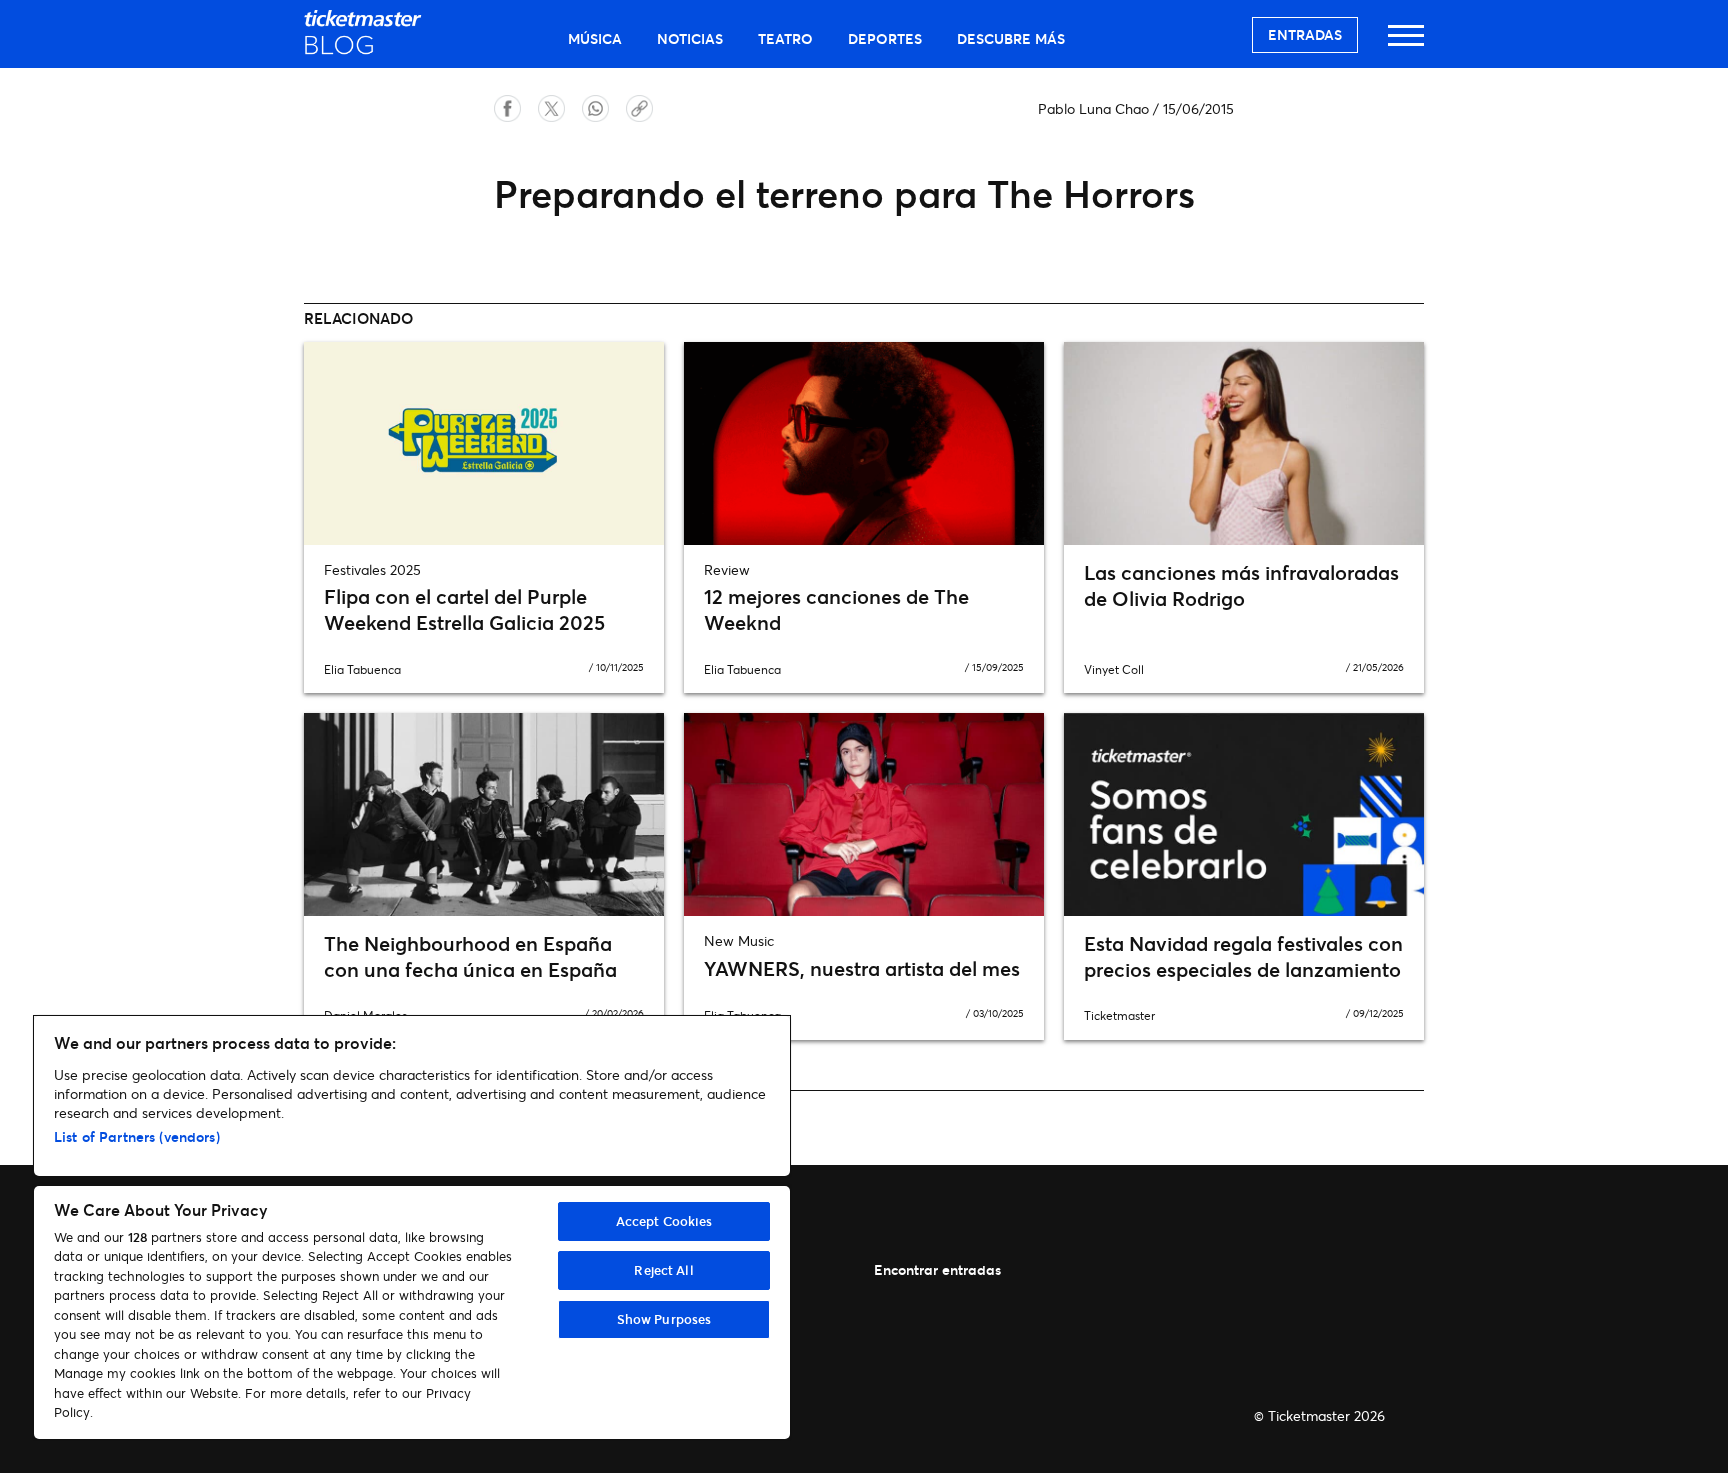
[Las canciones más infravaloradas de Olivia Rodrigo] (1244, 443)
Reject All (663, 1270)
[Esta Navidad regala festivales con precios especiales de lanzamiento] (1244, 814)
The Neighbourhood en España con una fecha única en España (470, 956)
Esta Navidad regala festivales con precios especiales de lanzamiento (1243, 956)
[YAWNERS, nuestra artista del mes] (864, 814)
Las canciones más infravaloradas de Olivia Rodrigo (1241, 585)
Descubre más (1011, 38)
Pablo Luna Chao (1093, 108)
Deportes (885, 38)
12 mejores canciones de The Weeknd (836, 609)
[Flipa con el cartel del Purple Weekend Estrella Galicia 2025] (484, 443)
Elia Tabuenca (362, 669)
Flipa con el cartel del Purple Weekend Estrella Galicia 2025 (464, 609)
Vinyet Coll (1114, 669)
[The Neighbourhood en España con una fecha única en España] (484, 814)
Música (595, 38)
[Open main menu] (1406, 44)
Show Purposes (664, 1319)
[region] (412, 1227)
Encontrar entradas (937, 1269)
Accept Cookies (664, 1221)
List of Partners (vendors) (137, 1136)
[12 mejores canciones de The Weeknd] (864, 443)
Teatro (785, 38)
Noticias (690, 38)
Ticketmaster (1119, 1015)
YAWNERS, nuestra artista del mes (862, 968)
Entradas (1305, 34)
